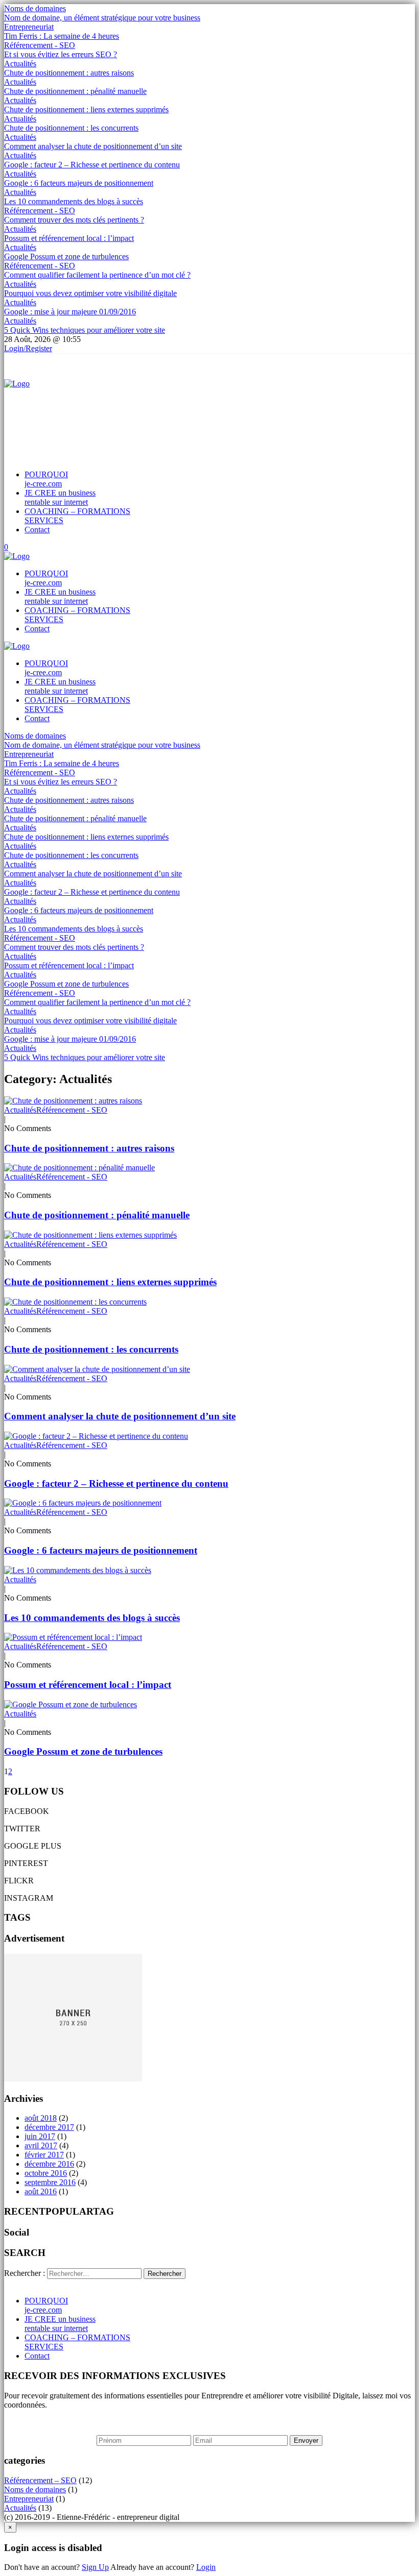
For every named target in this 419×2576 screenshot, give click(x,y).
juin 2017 (40, 2136)
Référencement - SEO (40, 45)
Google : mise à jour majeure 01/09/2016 (70, 312)
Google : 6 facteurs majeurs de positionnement (79, 183)
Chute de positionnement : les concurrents (71, 128)
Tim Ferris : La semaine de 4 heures (62, 36)
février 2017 (44, 2155)
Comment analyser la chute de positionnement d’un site (93, 146)
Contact (37, 530)
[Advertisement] (190, 411)
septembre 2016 (50, 2182)
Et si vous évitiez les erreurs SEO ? (61, 54)
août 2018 (41, 2118)
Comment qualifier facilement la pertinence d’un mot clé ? (97, 275)
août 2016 (41, 2191)
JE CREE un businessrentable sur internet (60, 497)
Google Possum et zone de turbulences (66, 256)
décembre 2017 (49, 2127)
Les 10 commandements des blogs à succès (74, 201)
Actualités (20, 64)
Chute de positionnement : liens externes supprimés (86, 109)
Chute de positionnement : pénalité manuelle (75, 91)
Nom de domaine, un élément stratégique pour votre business (102, 18)
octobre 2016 (46, 2173)
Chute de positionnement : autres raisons (69, 73)
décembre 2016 (49, 2164)
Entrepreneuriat (29, 27)
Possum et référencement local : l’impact (69, 238)
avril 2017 (41, 2145)
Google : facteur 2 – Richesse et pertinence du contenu (92, 165)
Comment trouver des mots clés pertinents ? (74, 220)
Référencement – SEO (40, 2480)
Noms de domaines (35, 8)
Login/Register (28, 348)
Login (206, 2567)
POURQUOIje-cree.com (46, 479)
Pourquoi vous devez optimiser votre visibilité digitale (90, 293)
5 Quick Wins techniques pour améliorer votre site (85, 330)
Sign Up (95, 2567)
